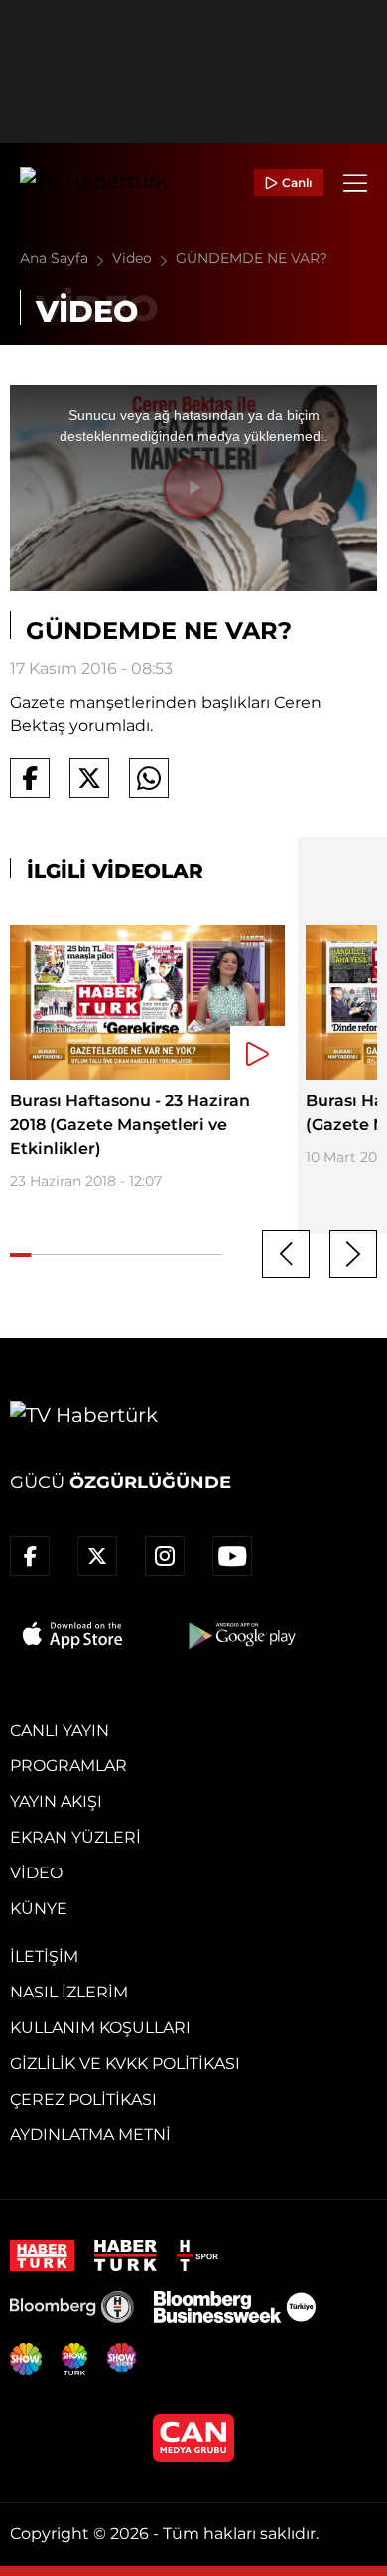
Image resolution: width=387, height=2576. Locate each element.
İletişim (44, 1956)
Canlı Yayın (60, 1730)
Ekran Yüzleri (75, 1837)
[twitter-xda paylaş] (89, 778)
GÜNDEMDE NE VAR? (252, 258)
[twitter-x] (97, 1556)
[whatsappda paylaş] (149, 778)
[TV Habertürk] (94, 183)
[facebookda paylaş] (30, 778)
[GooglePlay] (240, 1635)
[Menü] (355, 183)
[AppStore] (73, 1635)
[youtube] (232, 1556)
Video (134, 258)
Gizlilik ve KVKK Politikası (125, 2063)
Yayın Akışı (56, 1802)
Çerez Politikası (83, 2099)
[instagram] (165, 1556)
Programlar (68, 1766)
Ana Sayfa (56, 258)
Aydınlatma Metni (90, 2135)
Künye (39, 1909)
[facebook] (30, 1556)
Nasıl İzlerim (69, 1992)
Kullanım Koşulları (100, 2028)
